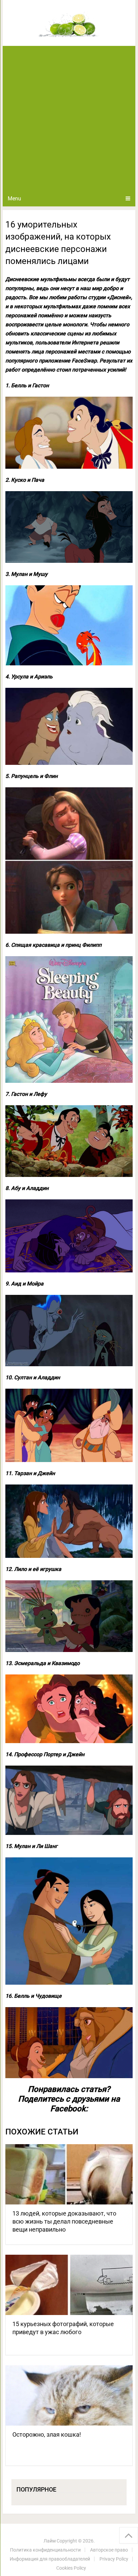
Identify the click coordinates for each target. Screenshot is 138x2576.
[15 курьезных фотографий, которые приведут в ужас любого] (69, 2285)
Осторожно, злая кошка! (47, 2434)
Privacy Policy (114, 2559)
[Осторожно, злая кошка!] (69, 2395)
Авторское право (109, 2550)
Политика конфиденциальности (45, 2550)
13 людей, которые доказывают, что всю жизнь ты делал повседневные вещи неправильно (64, 2221)
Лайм (50, 2541)
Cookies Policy (71, 2568)
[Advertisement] (69, 118)
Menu (14, 199)
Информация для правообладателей (50, 2559)
